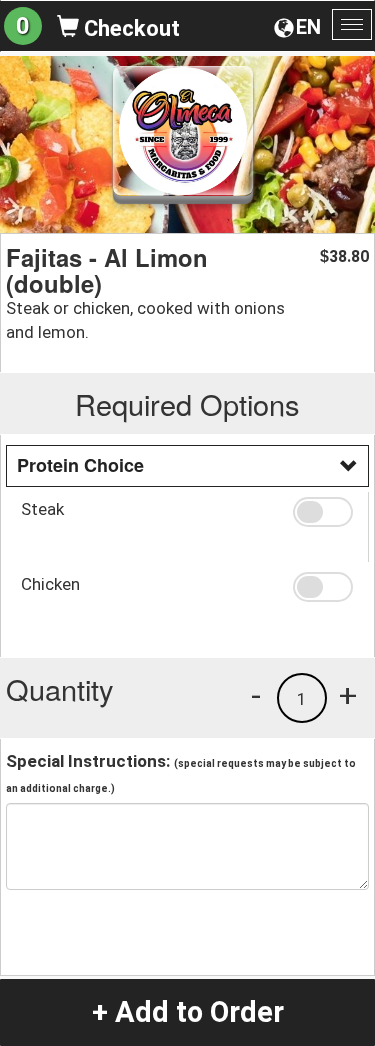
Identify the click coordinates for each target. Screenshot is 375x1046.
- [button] (256, 695)
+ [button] (348, 695)
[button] (323, 512)
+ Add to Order (188, 1012)
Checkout (129, 28)
